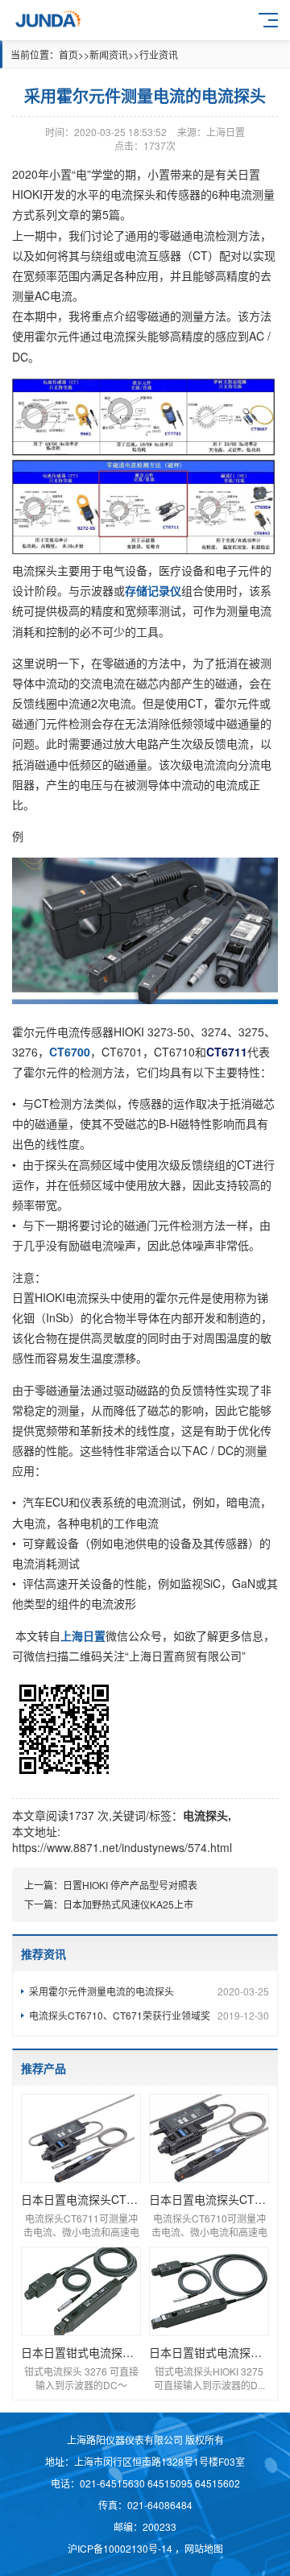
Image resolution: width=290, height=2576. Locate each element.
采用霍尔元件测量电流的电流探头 (149, 1991)
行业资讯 (159, 54)
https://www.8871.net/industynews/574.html (122, 1847)
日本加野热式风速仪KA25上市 (128, 1904)
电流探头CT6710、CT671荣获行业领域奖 (149, 2015)
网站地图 (204, 2548)
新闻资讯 (109, 54)
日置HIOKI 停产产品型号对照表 (130, 1885)
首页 (68, 54)
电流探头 (205, 1815)
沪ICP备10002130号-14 (121, 2548)
